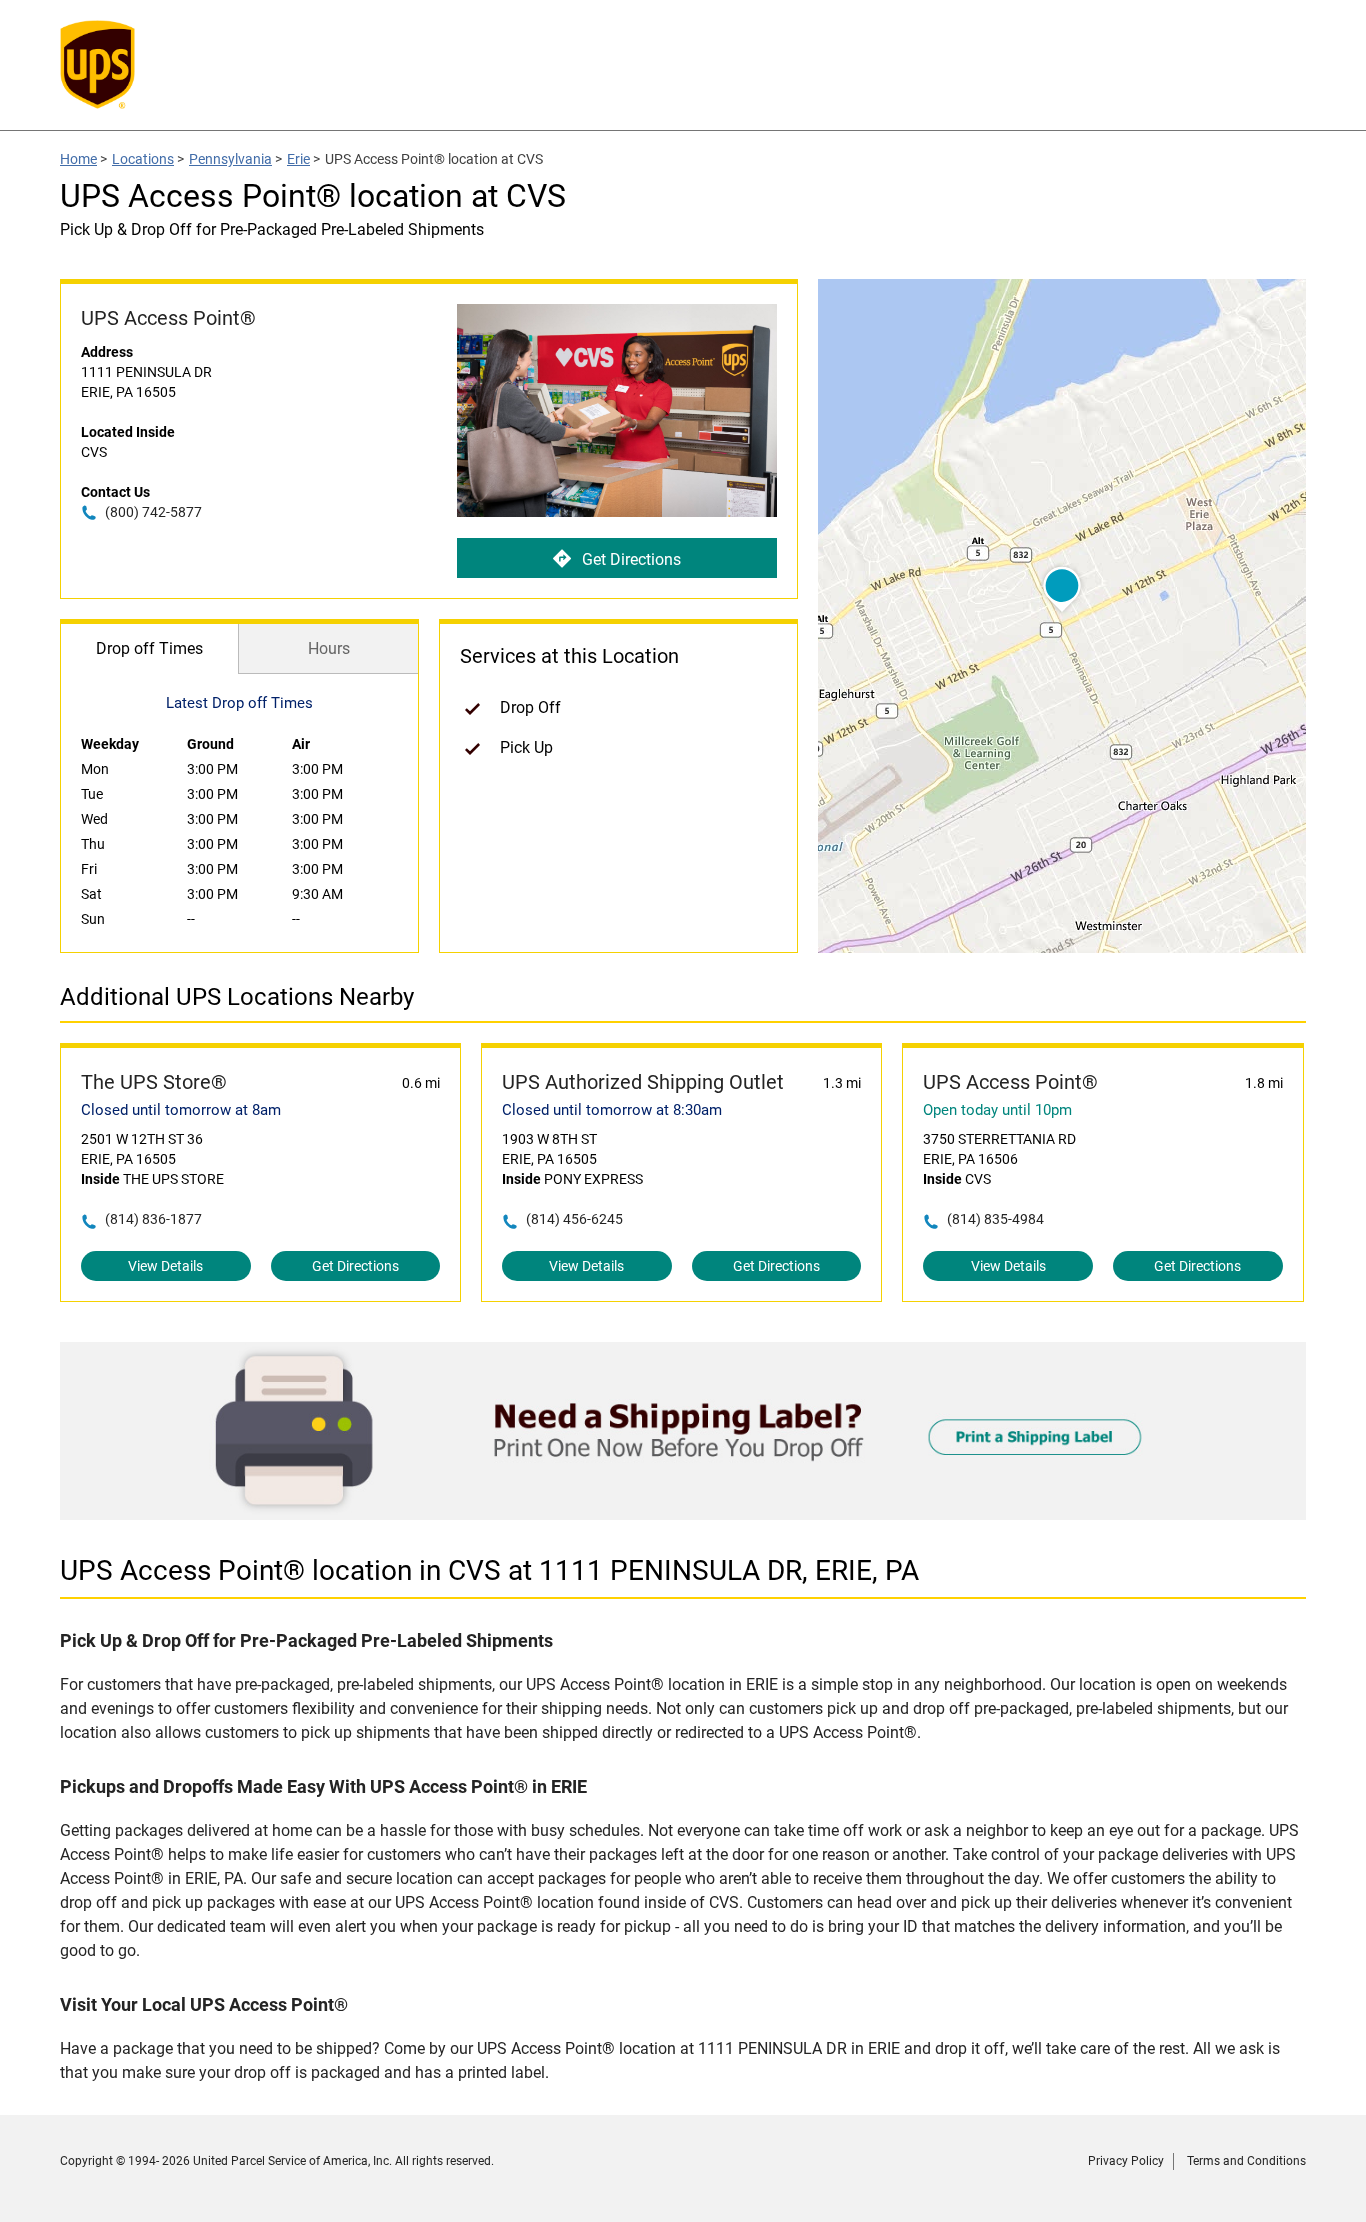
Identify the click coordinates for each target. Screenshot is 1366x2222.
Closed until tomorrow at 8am (181, 1110)
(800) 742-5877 (153, 512)
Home (78, 159)
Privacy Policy (1126, 2161)
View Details (165, 1266)
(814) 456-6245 (574, 1219)
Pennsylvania (230, 159)
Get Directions (631, 559)
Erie (298, 159)
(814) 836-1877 (153, 1219)
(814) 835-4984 (995, 1219)
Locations (143, 159)
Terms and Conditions (1246, 2161)
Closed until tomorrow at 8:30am (612, 1110)
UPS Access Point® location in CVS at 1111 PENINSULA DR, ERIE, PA (489, 1570)
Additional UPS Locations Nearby (237, 997)
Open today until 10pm (997, 1110)
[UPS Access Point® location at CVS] (683, 1514)
